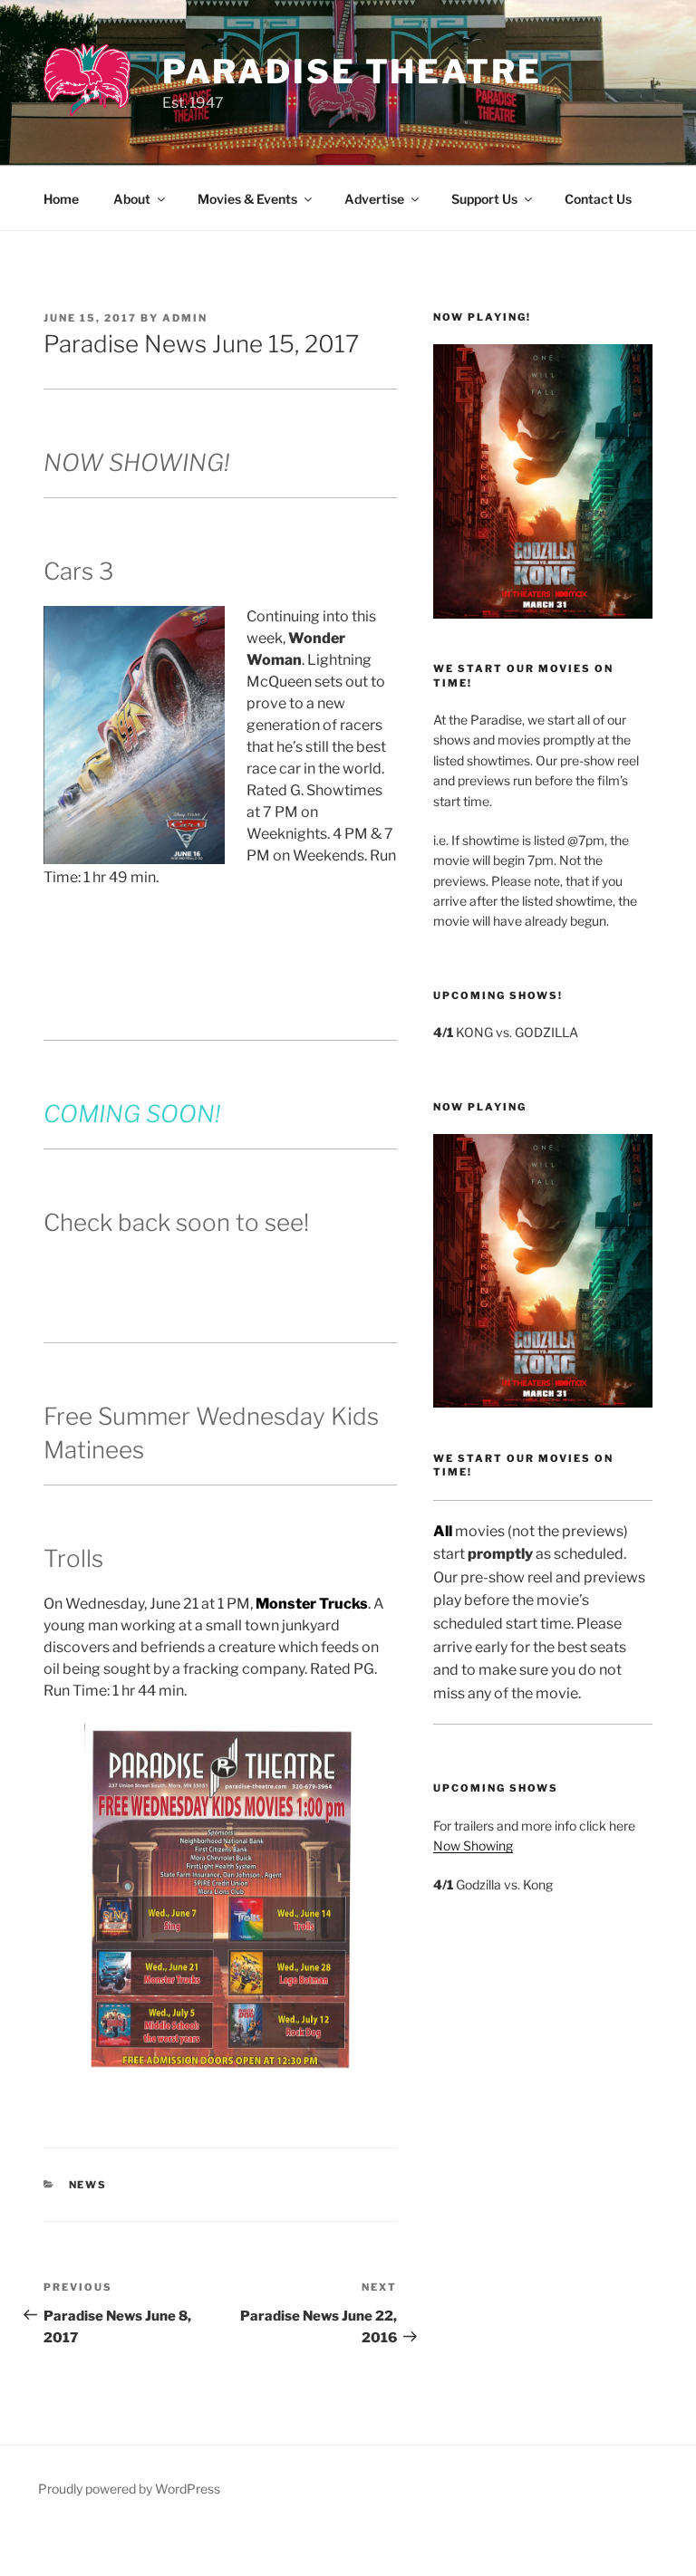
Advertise (374, 199)
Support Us (484, 199)
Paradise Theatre (352, 72)
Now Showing (473, 1845)
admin (185, 318)
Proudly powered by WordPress (129, 2489)
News (88, 2185)
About (132, 199)
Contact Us (598, 199)
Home (61, 199)
